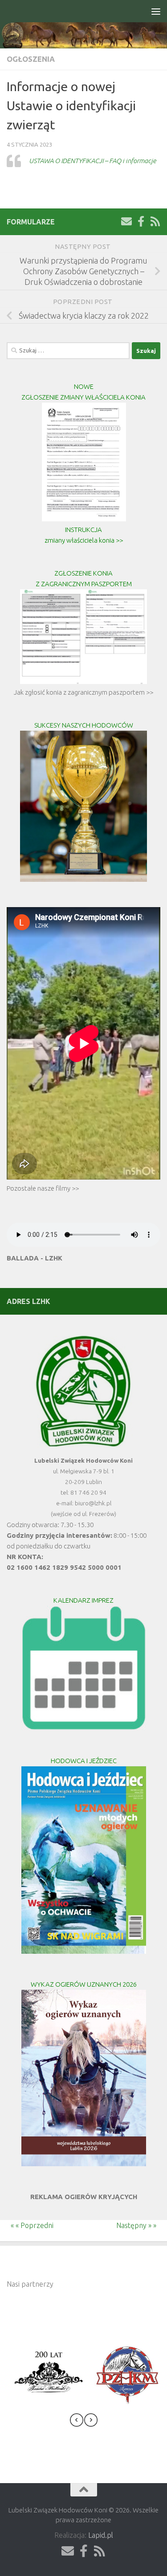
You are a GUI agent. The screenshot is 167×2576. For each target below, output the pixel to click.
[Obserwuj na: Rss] (155, 221)
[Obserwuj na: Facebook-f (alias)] (141, 221)
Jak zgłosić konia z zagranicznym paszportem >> (83, 692)
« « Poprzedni (27, 2225)
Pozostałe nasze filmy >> (43, 1188)
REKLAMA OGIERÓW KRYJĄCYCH (84, 2197)
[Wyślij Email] (126, 221)
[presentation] (77, 2422)
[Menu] (156, 11)
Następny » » (142, 2225)
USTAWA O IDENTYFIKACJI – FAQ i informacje (92, 161)
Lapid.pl (101, 2535)
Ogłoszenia (31, 59)
